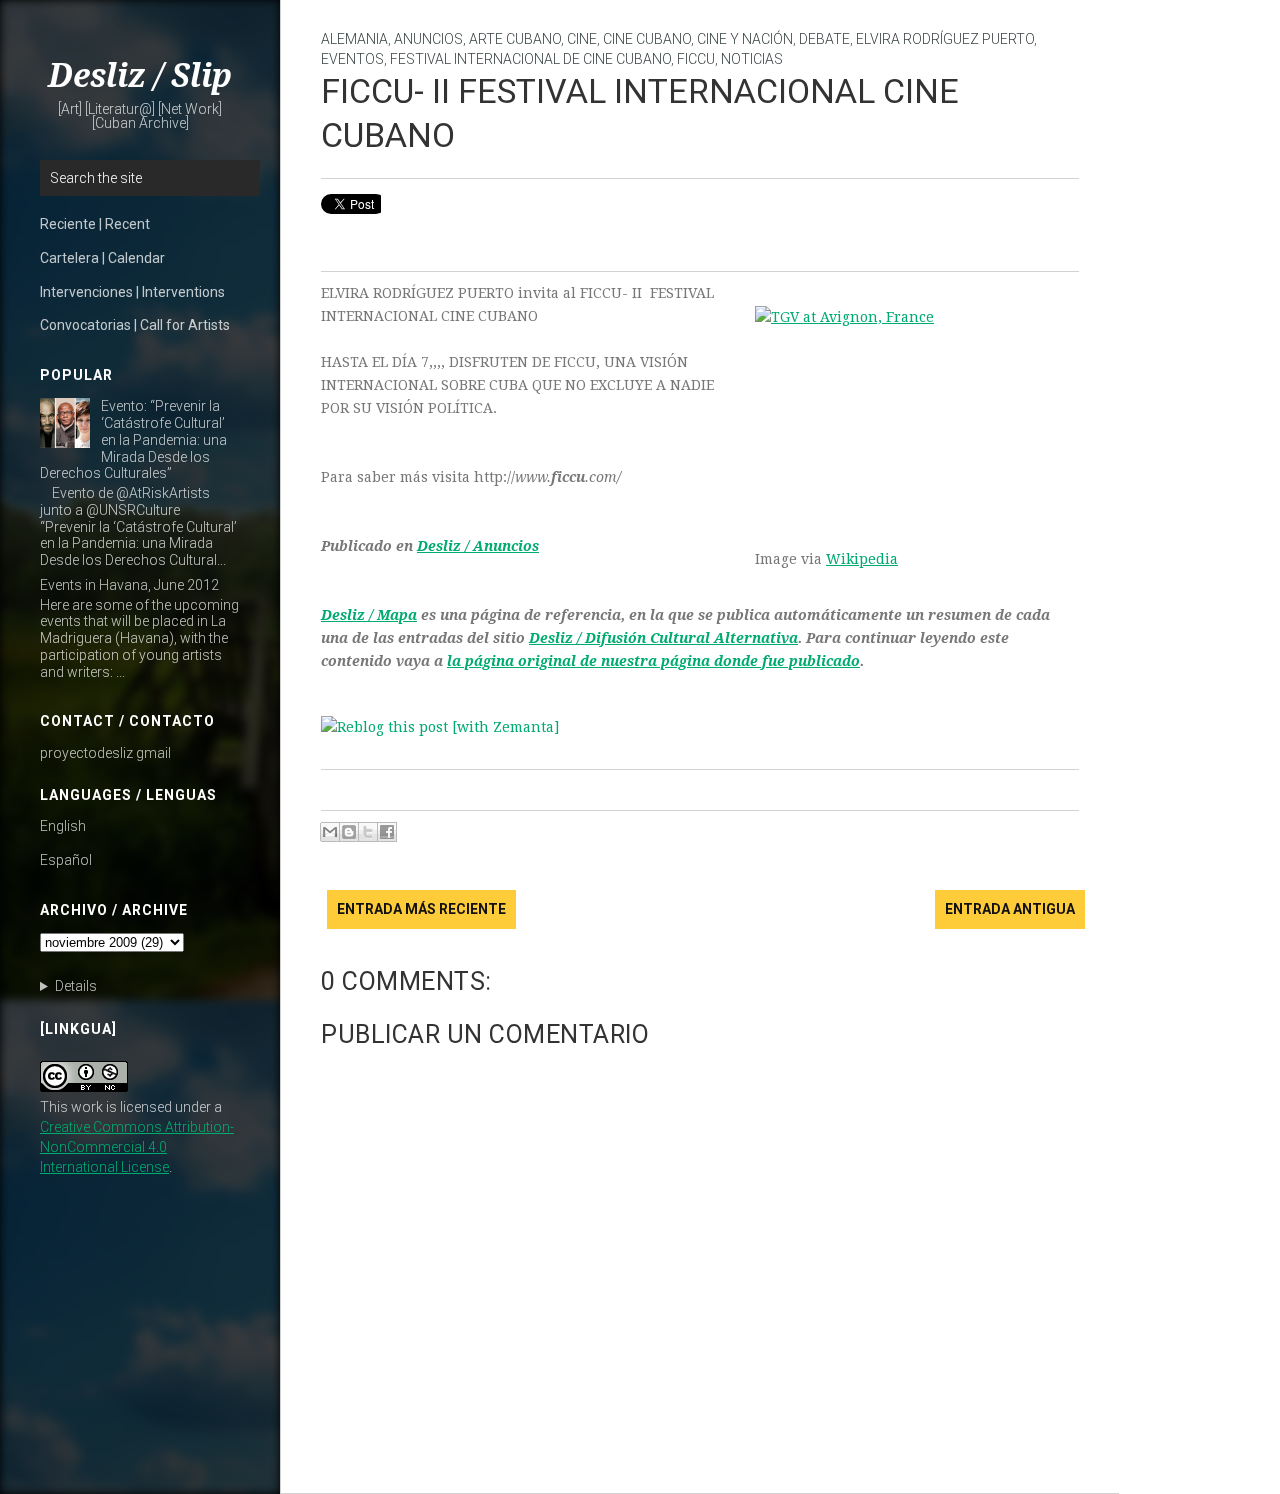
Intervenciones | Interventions (132, 292)
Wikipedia (862, 559)
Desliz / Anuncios (478, 546)
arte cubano (515, 39)
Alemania (354, 39)
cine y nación (745, 39)
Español (66, 860)
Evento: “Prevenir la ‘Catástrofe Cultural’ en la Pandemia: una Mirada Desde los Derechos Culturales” (133, 439)
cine (582, 39)
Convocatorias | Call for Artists (135, 325)
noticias (752, 59)
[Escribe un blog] (349, 832)
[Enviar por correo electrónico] (330, 832)
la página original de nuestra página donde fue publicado (653, 661)
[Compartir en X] (368, 832)
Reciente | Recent (95, 224)
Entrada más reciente (421, 909)
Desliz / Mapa (369, 615)
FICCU (696, 59)
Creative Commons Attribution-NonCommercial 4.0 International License (137, 1147)
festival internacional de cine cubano (530, 59)
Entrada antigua (1010, 909)
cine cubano (647, 39)
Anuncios (428, 39)
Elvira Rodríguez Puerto (945, 39)
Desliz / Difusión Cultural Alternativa (663, 638)
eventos (352, 59)
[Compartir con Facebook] (387, 832)
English (63, 826)
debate (824, 39)
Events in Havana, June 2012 (129, 585)
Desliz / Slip (140, 76)
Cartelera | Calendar (102, 258)
